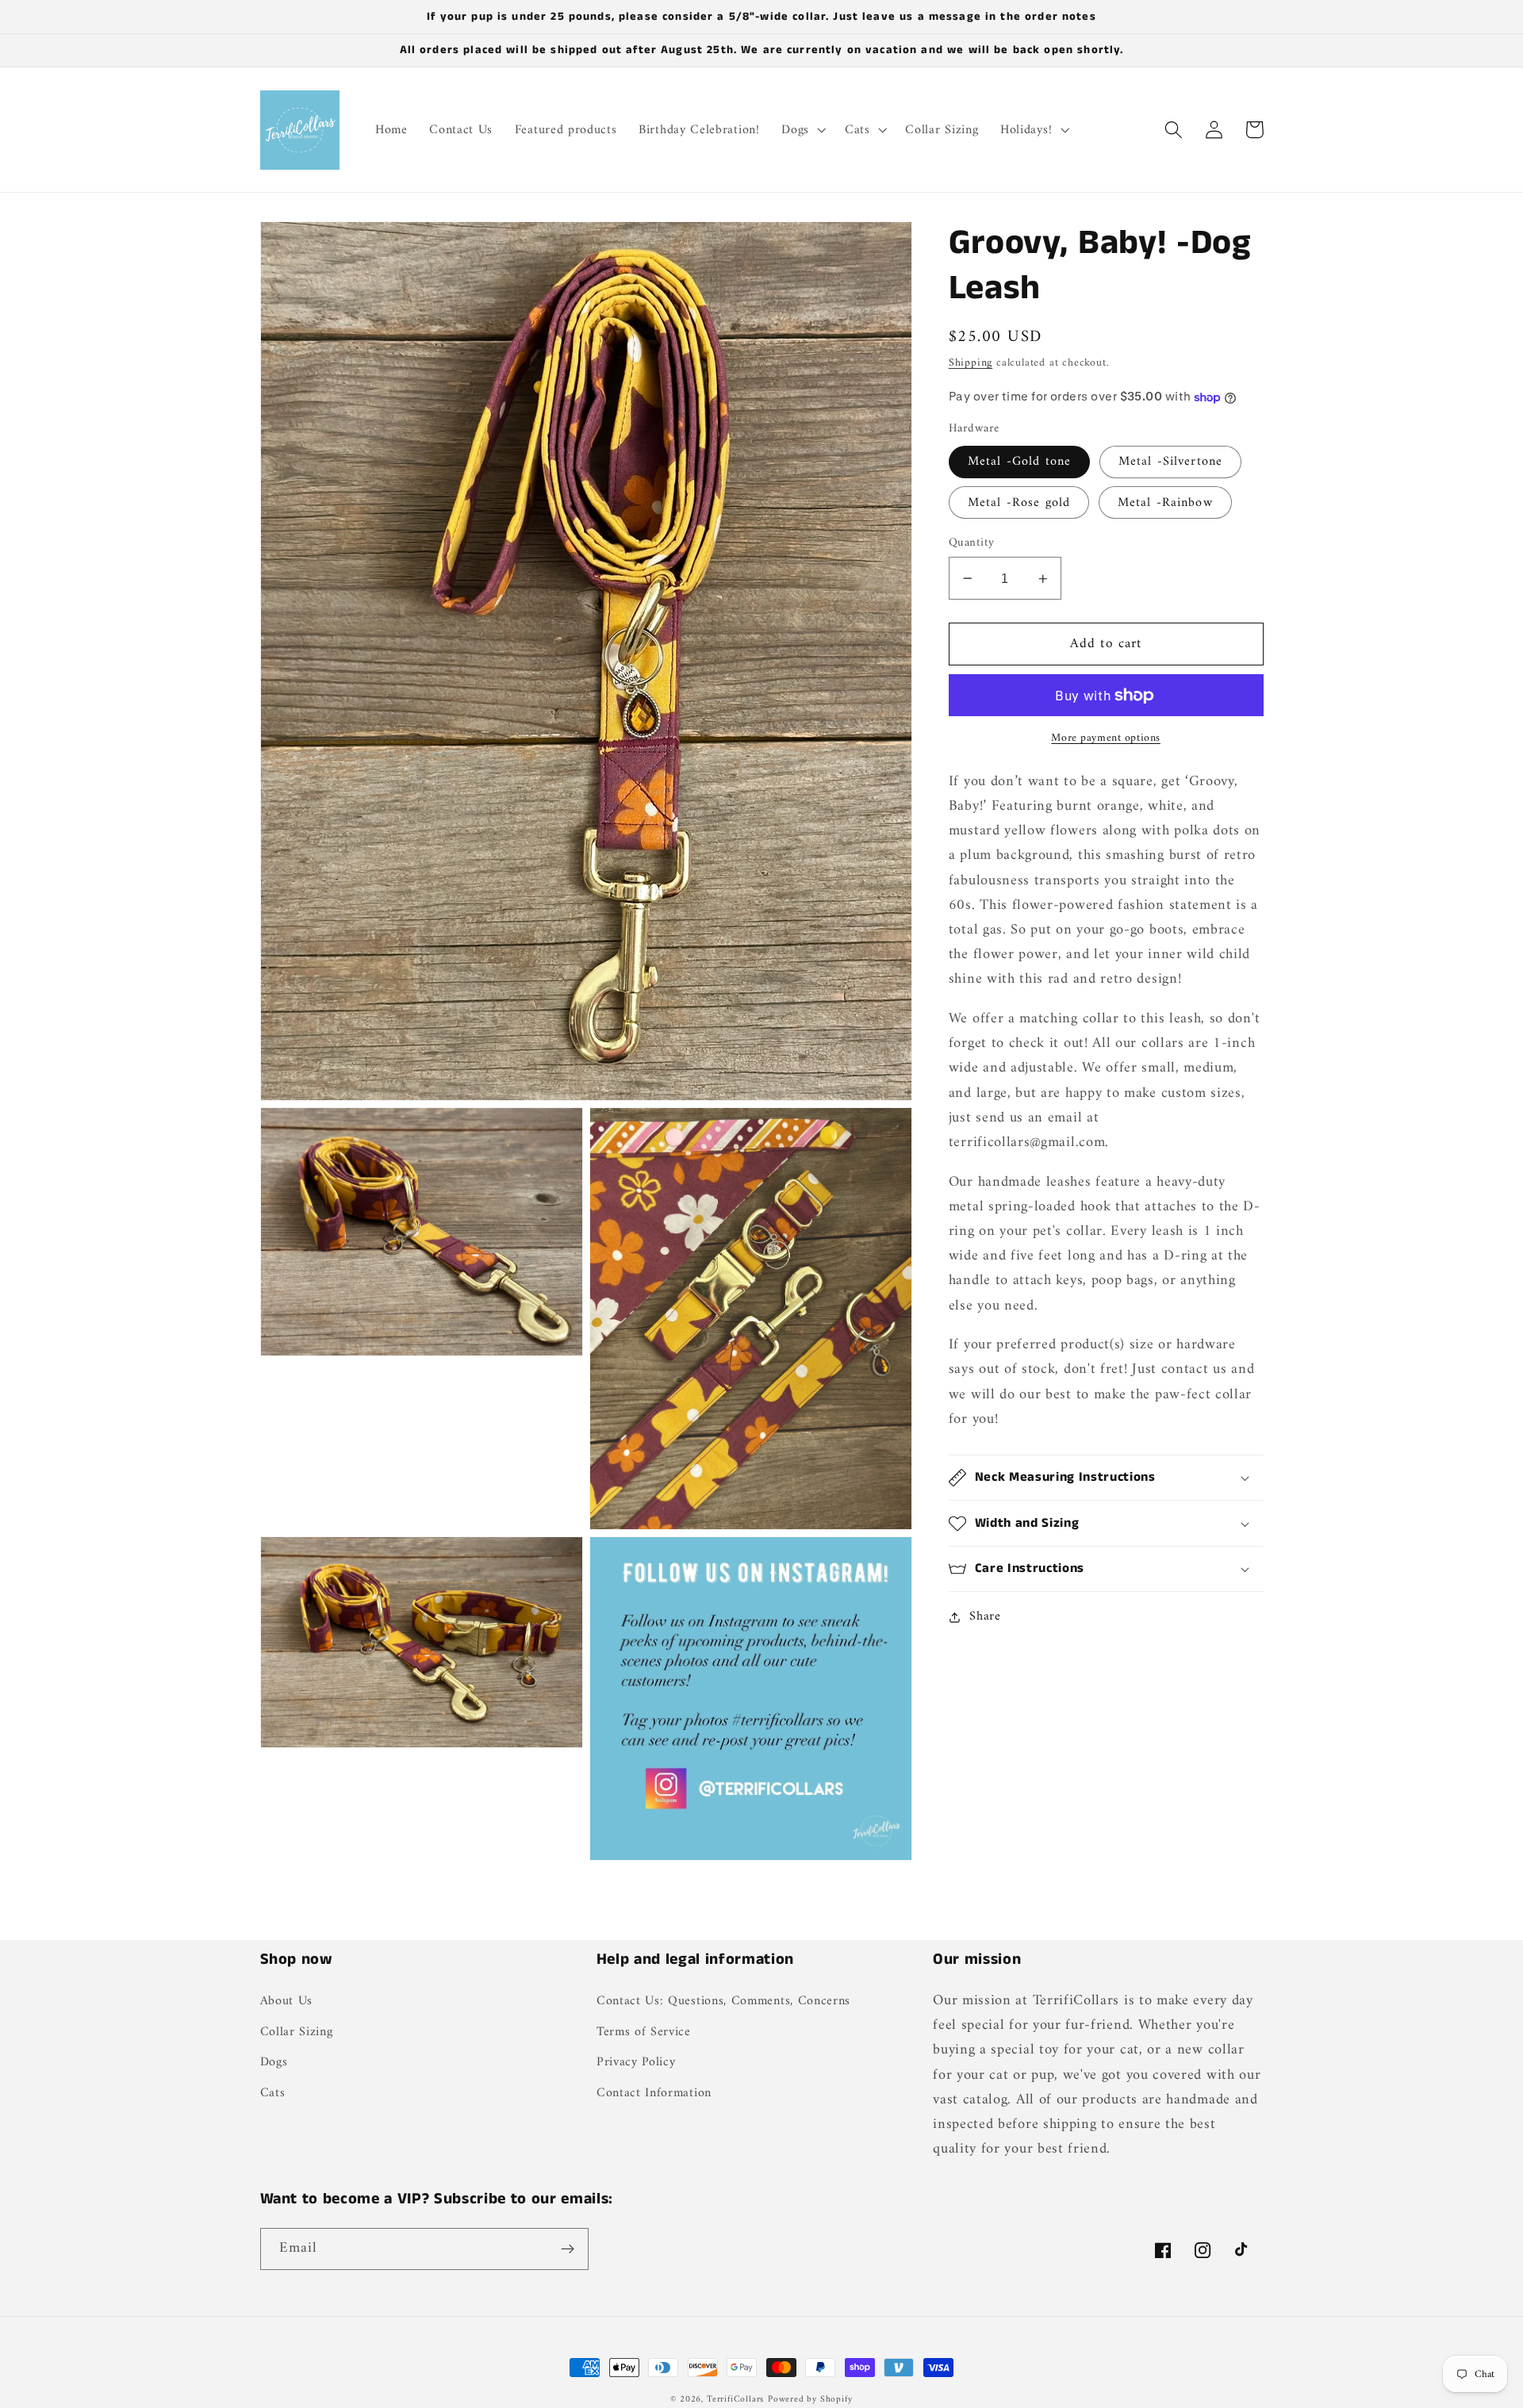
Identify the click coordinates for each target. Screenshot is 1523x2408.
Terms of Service (644, 2032)
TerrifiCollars (735, 2399)
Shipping (971, 364)
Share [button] (985, 1617)
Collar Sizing (297, 2032)
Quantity (972, 543)
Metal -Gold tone (1019, 462)
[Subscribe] (568, 2249)
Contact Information (654, 2093)
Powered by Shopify (810, 2399)
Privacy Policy (636, 2062)
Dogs (274, 2062)
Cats (273, 2093)
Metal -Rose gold (1019, 503)
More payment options (1106, 739)
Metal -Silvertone (1171, 462)
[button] (802, 130)
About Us (287, 2002)
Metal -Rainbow (1165, 503)
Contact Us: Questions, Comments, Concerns (723, 2002)
